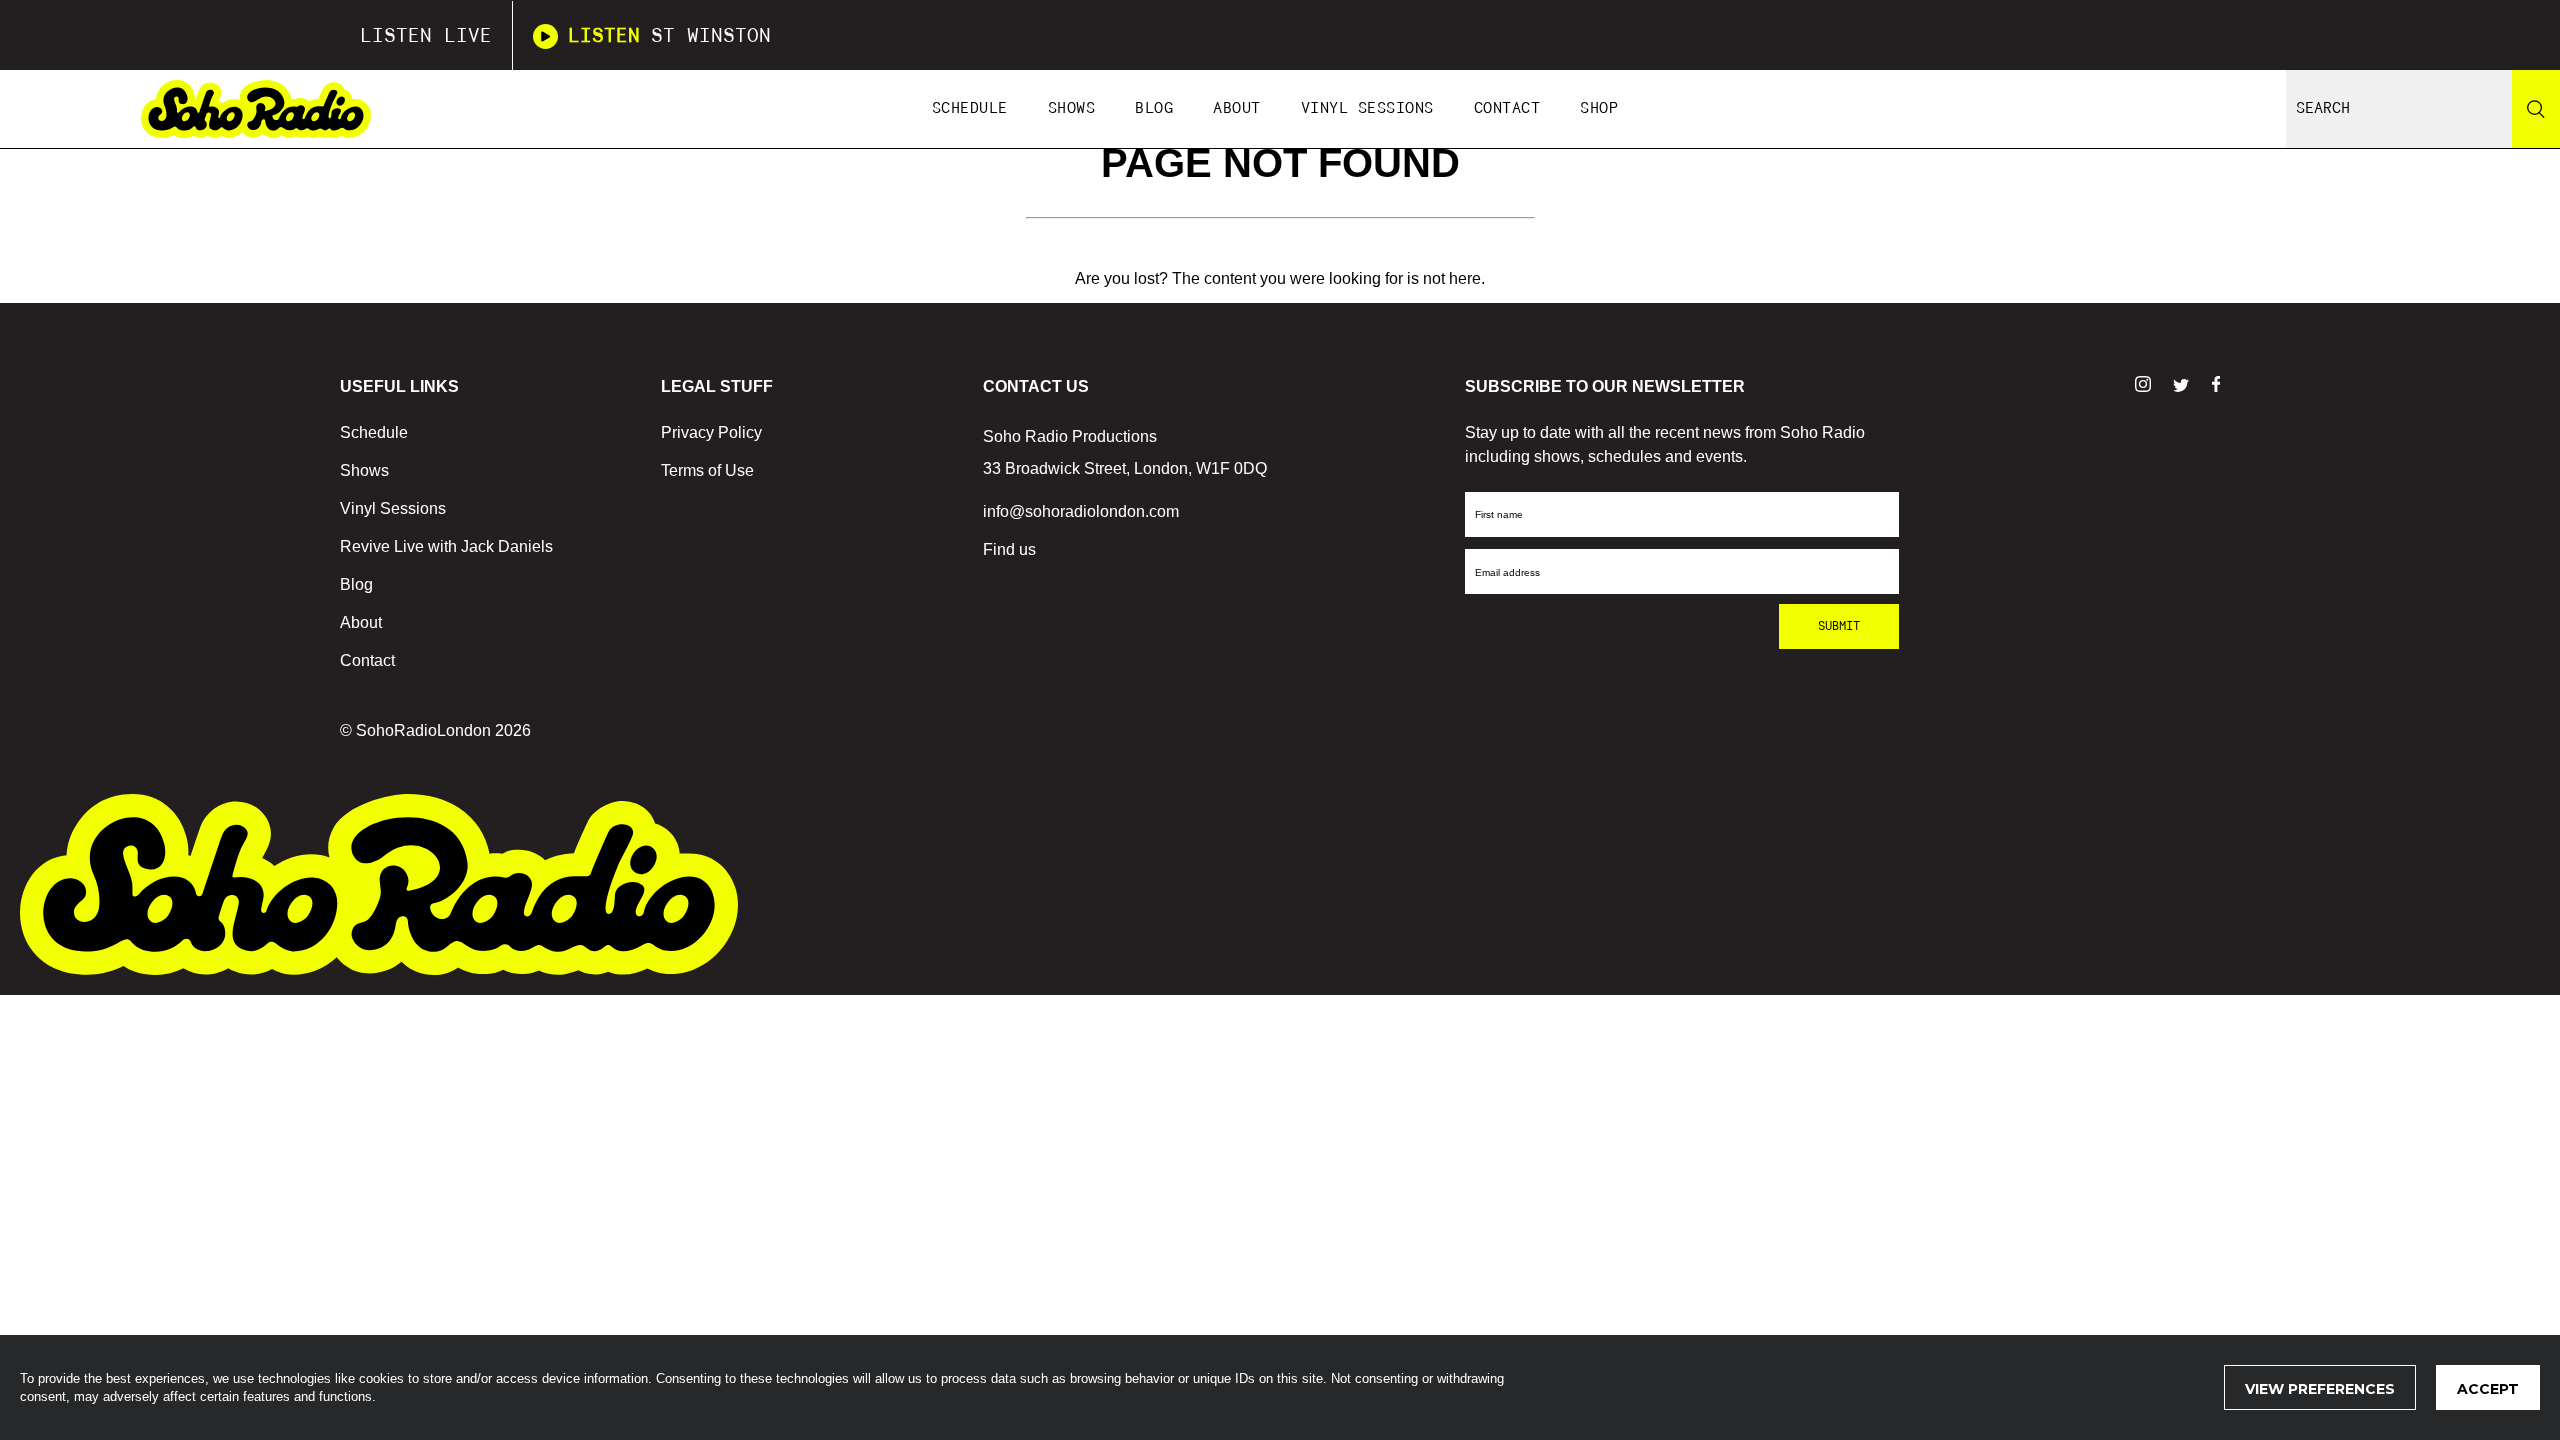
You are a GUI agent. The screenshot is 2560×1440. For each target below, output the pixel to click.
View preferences (2320, 1389)
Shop (1599, 108)
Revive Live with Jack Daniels (446, 546)
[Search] (2536, 109)
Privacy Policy (711, 432)
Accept (2488, 1389)
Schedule (970, 108)
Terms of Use (707, 470)
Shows (1072, 108)
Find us (1009, 549)
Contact (1507, 108)
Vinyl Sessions (1367, 108)
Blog (1154, 108)
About (1237, 108)
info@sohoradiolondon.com (1081, 511)
